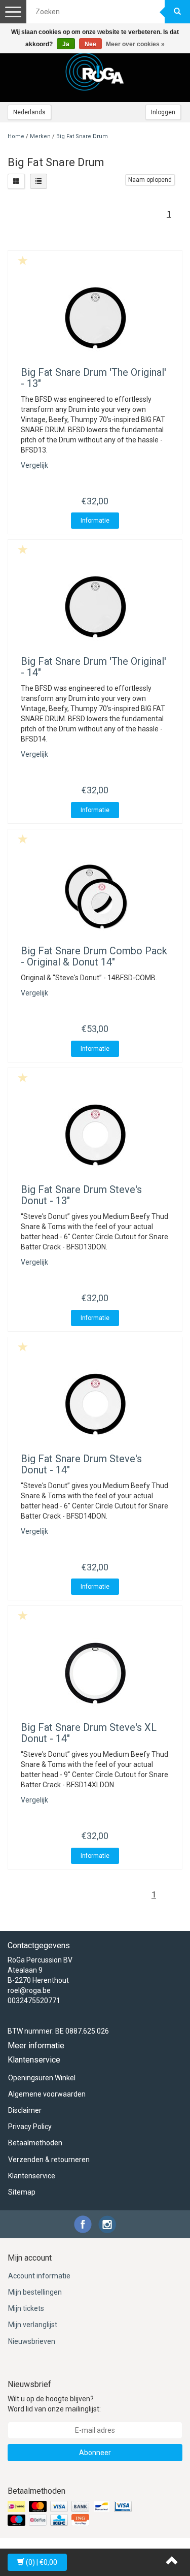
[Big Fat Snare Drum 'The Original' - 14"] (95, 607)
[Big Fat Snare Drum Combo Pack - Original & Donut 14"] (95, 897)
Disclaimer (25, 2110)
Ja (66, 44)
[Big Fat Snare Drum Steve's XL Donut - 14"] (95, 1673)
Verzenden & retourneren (49, 2160)
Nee (90, 44)
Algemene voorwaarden (47, 2094)
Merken (40, 136)
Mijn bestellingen (35, 2292)
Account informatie (39, 2276)
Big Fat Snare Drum (82, 136)
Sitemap (22, 2192)
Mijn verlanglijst (33, 2325)
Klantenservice (32, 2176)
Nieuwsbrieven (32, 2341)
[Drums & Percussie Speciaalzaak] (95, 72)
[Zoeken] (177, 12)
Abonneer (95, 2453)
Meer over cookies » (135, 44)
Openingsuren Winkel (42, 2078)
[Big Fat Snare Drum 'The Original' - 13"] (95, 318)
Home (16, 136)
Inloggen (163, 112)
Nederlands (29, 112)
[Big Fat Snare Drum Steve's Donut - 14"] (95, 1405)
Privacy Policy (30, 2127)
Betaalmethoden (35, 2143)
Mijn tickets (26, 2308)
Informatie (95, 521)
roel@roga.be (29, 1990)
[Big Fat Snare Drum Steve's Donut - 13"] (95, 1136)
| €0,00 (42, 2562)
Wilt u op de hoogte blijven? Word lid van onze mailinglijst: (54, 2404)
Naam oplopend (150, 180)
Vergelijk (34, 465)
